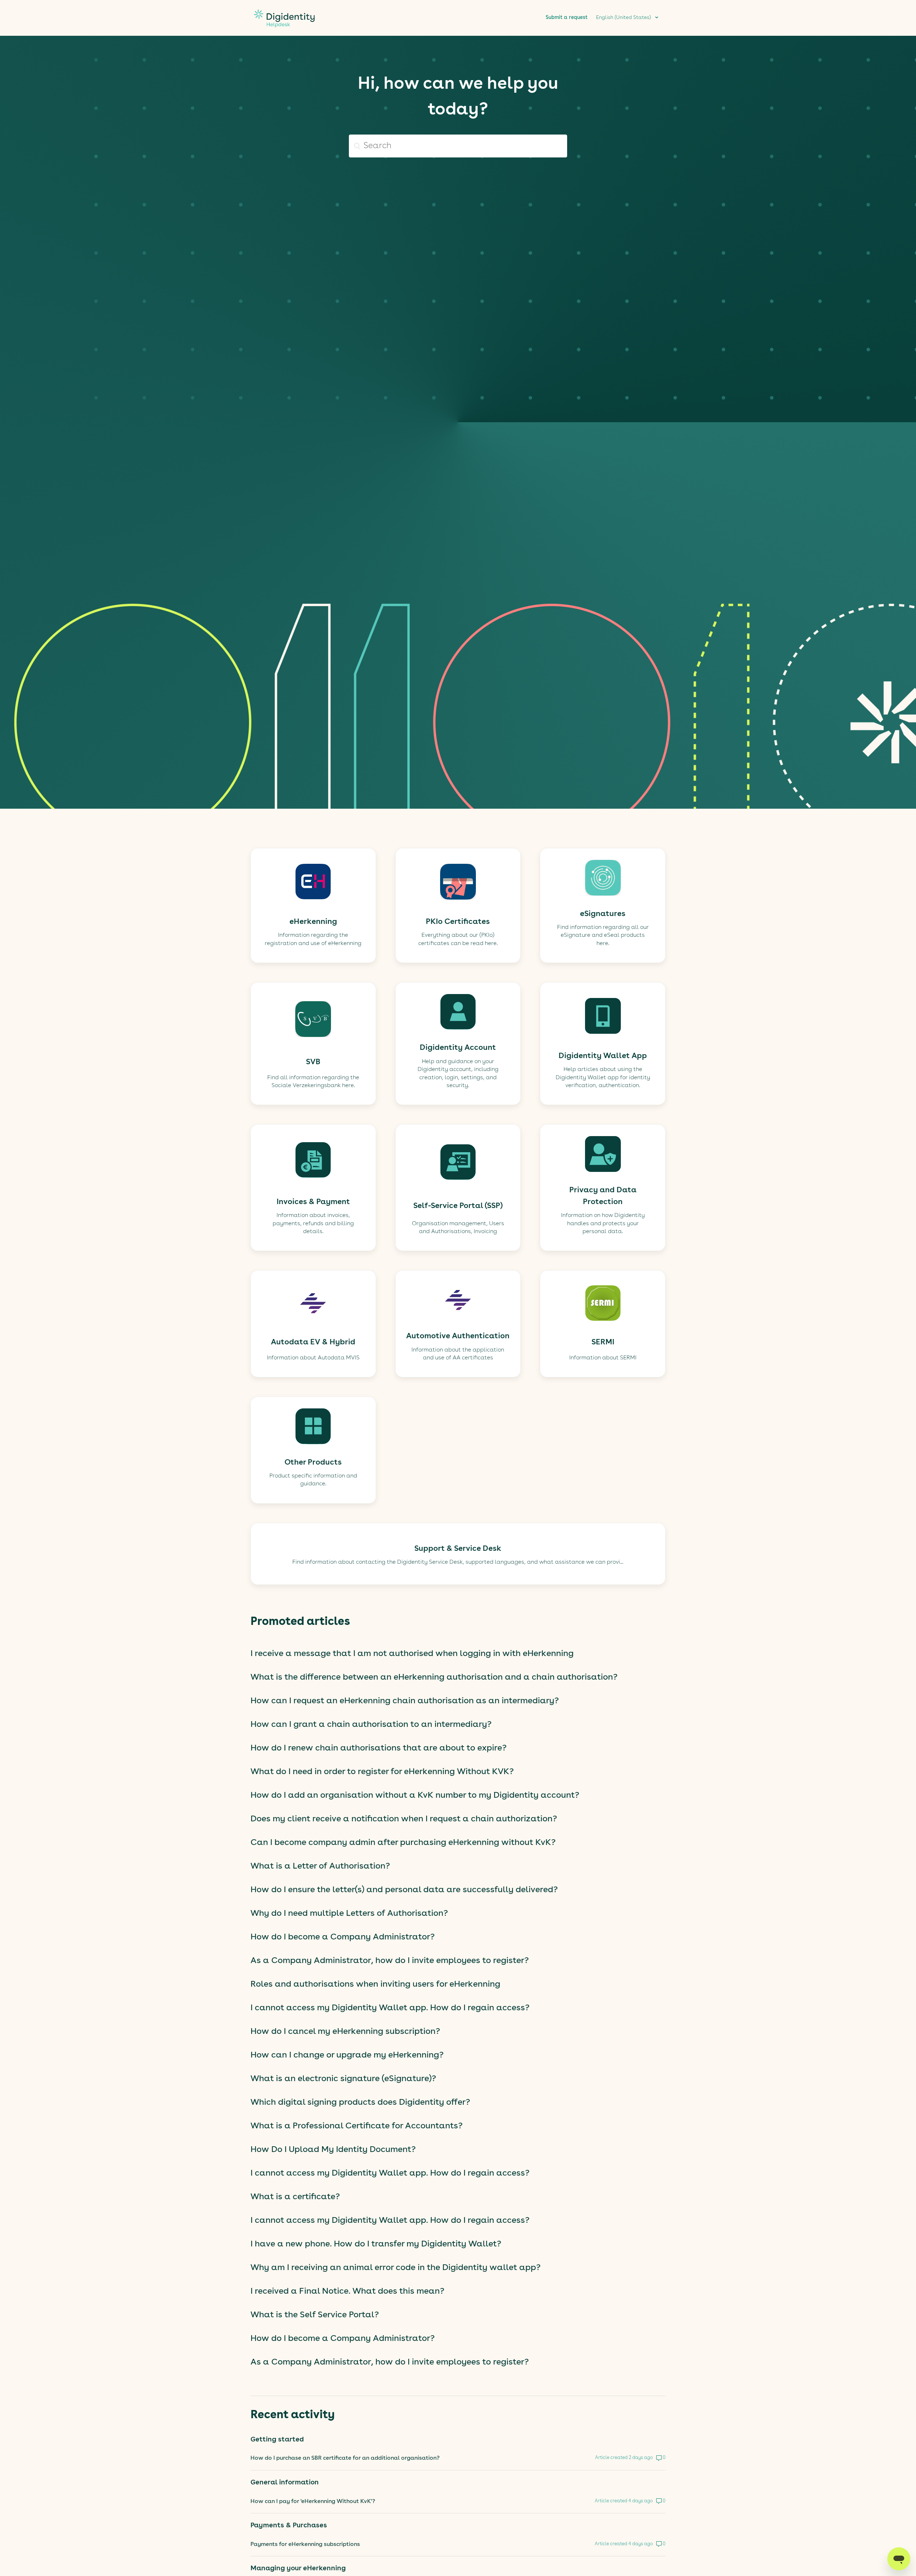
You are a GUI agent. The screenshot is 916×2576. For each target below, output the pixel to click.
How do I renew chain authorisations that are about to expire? (379, 1748)
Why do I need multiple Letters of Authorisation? (349, 1914)
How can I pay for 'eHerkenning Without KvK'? (313, 2502)
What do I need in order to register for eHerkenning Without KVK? (382, 1772)
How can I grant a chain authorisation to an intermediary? (371, 1725)
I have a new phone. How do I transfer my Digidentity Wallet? (376, 2244)
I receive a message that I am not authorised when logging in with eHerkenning (412, 1654)
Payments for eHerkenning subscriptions (305, 2545)
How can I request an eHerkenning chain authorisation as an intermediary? (405, 1701)
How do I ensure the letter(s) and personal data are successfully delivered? (404, 1890)
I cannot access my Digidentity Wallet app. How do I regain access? (390, 2008)
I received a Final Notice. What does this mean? (347, 2292)
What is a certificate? (295, 2197)
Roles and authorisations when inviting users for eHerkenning (375, 1985)
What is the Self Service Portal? (315, 2315)
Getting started (277, 2440)
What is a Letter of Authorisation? (320, 1866)
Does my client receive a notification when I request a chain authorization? (404, 1819)
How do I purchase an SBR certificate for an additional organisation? (345, 2458)
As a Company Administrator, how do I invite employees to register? (390, 1961)
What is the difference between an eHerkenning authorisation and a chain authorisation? (434, 1677)
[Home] (284, 31)
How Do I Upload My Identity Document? (333, 2150)
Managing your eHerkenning (298, 2568)
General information (285, 2483)
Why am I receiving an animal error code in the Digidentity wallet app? (396, 2268)
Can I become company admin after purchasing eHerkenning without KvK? (403, 1843)
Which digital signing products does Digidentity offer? (360, 2103)
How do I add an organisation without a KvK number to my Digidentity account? (415, 1796)
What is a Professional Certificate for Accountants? (357, 2126)
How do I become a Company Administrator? (343, 1937)
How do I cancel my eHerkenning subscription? (345, 2032)
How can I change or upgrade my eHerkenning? (347, 2055)
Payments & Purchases (289, 2526)
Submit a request (567, 18)
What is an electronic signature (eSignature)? (343, 2079)
